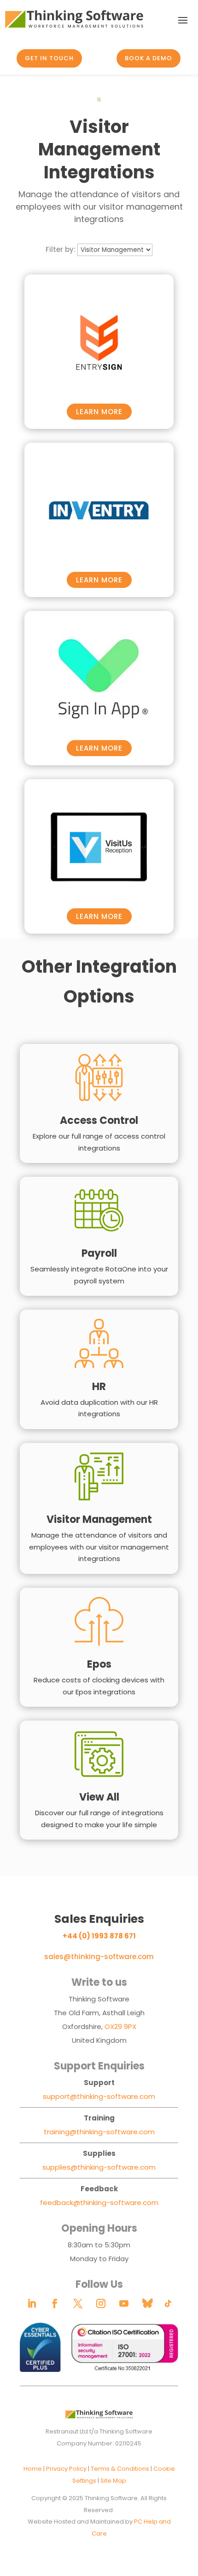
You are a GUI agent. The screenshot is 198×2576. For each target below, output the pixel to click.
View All (99, 1797)
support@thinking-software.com (99, 2096)
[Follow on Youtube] (124, 2303)
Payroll (99, 1253)
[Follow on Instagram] (101, 2303)
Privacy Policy (66, 2469)
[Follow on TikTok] (168, 2303)
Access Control (99, 1120)
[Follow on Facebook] (55, 2303)
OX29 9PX (120, 2026)
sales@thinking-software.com (99, 1957)
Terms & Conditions (120, 2469)
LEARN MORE (99, 412)
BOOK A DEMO (148, 58)
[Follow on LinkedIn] (32, 2303)
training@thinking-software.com (99, 2132)
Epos (99, 1664)
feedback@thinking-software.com (99, 2203)
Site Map (113, 2481)
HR (99, 1387)
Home (33, 2469)
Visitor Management (99, 1519)
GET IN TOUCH (49, 58)
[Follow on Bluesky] (147, 2303)
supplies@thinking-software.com (99, 2167)
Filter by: (61, 249)
